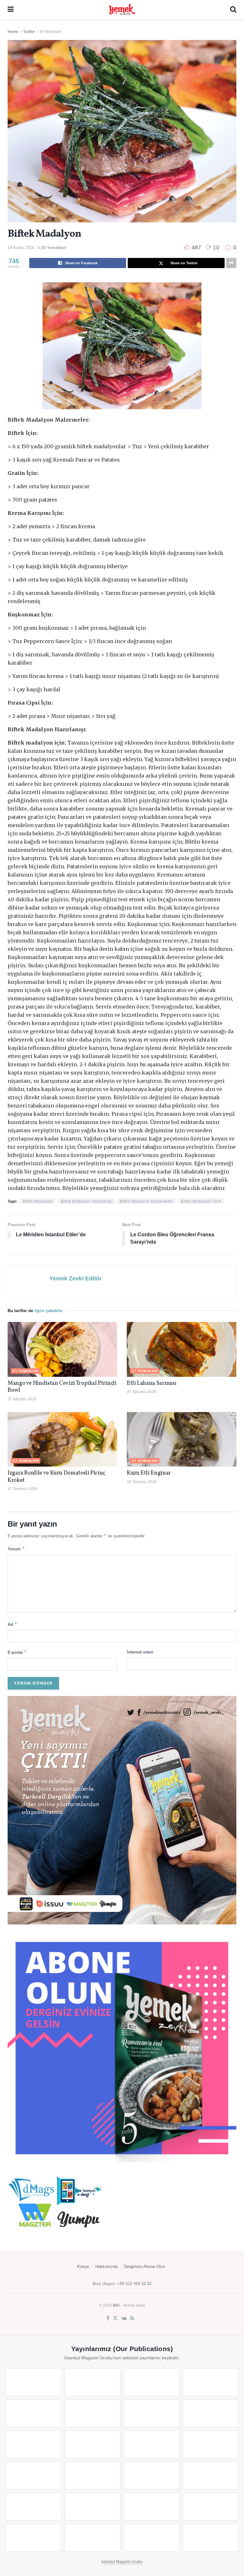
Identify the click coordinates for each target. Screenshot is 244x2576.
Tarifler (29, 32)
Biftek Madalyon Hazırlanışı (86, 1201)
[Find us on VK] (124, 2318)
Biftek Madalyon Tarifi (201, 1201)
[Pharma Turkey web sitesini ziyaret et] (152, 2382)
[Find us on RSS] (132, 2318)
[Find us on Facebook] (108, 2318)
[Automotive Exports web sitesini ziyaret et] (93, 2538)
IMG (116, 2305)
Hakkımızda (106, 2267)
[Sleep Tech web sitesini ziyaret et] (34, 2475)
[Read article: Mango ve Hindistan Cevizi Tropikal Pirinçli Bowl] (62, 1349)
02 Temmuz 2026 (142, 1482)
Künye (83, 2267)
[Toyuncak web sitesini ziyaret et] (34, 2507)
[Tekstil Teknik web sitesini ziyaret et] (93, 2444)
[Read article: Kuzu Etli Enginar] (182, 1439)
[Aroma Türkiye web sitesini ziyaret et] (34, 2444)
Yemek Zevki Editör (75, 1278)
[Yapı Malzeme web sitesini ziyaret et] (34, 2538)
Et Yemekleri (51, 32)
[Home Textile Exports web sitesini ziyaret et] (152, 2475)
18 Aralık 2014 (21, 248)
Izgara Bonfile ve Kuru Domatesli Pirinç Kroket (56, 1477)
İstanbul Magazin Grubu (122, 2562)
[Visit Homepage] (122, 10)
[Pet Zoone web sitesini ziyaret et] (211, 2538)
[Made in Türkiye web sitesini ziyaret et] (152, 2538)
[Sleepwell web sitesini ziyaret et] (211, 2444)
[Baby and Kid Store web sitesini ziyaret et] (93, 2507)
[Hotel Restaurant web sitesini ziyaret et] (93, 2413)
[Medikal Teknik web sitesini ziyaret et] (211, 2382)
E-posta (17, 1652)
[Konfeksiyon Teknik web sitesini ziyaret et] (152, 2444)
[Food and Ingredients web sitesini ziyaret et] (152, 2413)
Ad (13, 1624)
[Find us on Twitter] (115, 2318)
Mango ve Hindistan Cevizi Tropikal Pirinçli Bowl (62, 1387)
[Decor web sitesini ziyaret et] (93, 2475)
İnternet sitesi (140, 1652)
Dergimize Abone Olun (144, 2267)
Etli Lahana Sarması (152, 1383)
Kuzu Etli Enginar (149, 1473)
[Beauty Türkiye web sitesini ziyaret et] (34, 2382)
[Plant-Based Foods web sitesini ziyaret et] (211, 2413)
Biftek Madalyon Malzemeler (146, 1201)
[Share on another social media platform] (231, 263)
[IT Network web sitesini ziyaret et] (152, 2507)
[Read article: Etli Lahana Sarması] (182, 1349)
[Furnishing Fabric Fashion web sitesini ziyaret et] (211, 2475)
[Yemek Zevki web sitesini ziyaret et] (34, 2413)
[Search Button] (233, 10)
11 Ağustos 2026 (22, 1399)
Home (13, 32)
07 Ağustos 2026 (141, 1392)
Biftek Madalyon (38, 1201)
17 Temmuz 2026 (23, 1489)
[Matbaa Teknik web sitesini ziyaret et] (211, 2507)
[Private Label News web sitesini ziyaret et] (93, 2382)
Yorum (16, 1549)
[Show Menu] (11, 10)
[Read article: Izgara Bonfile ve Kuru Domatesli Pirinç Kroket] (62, 1439)
